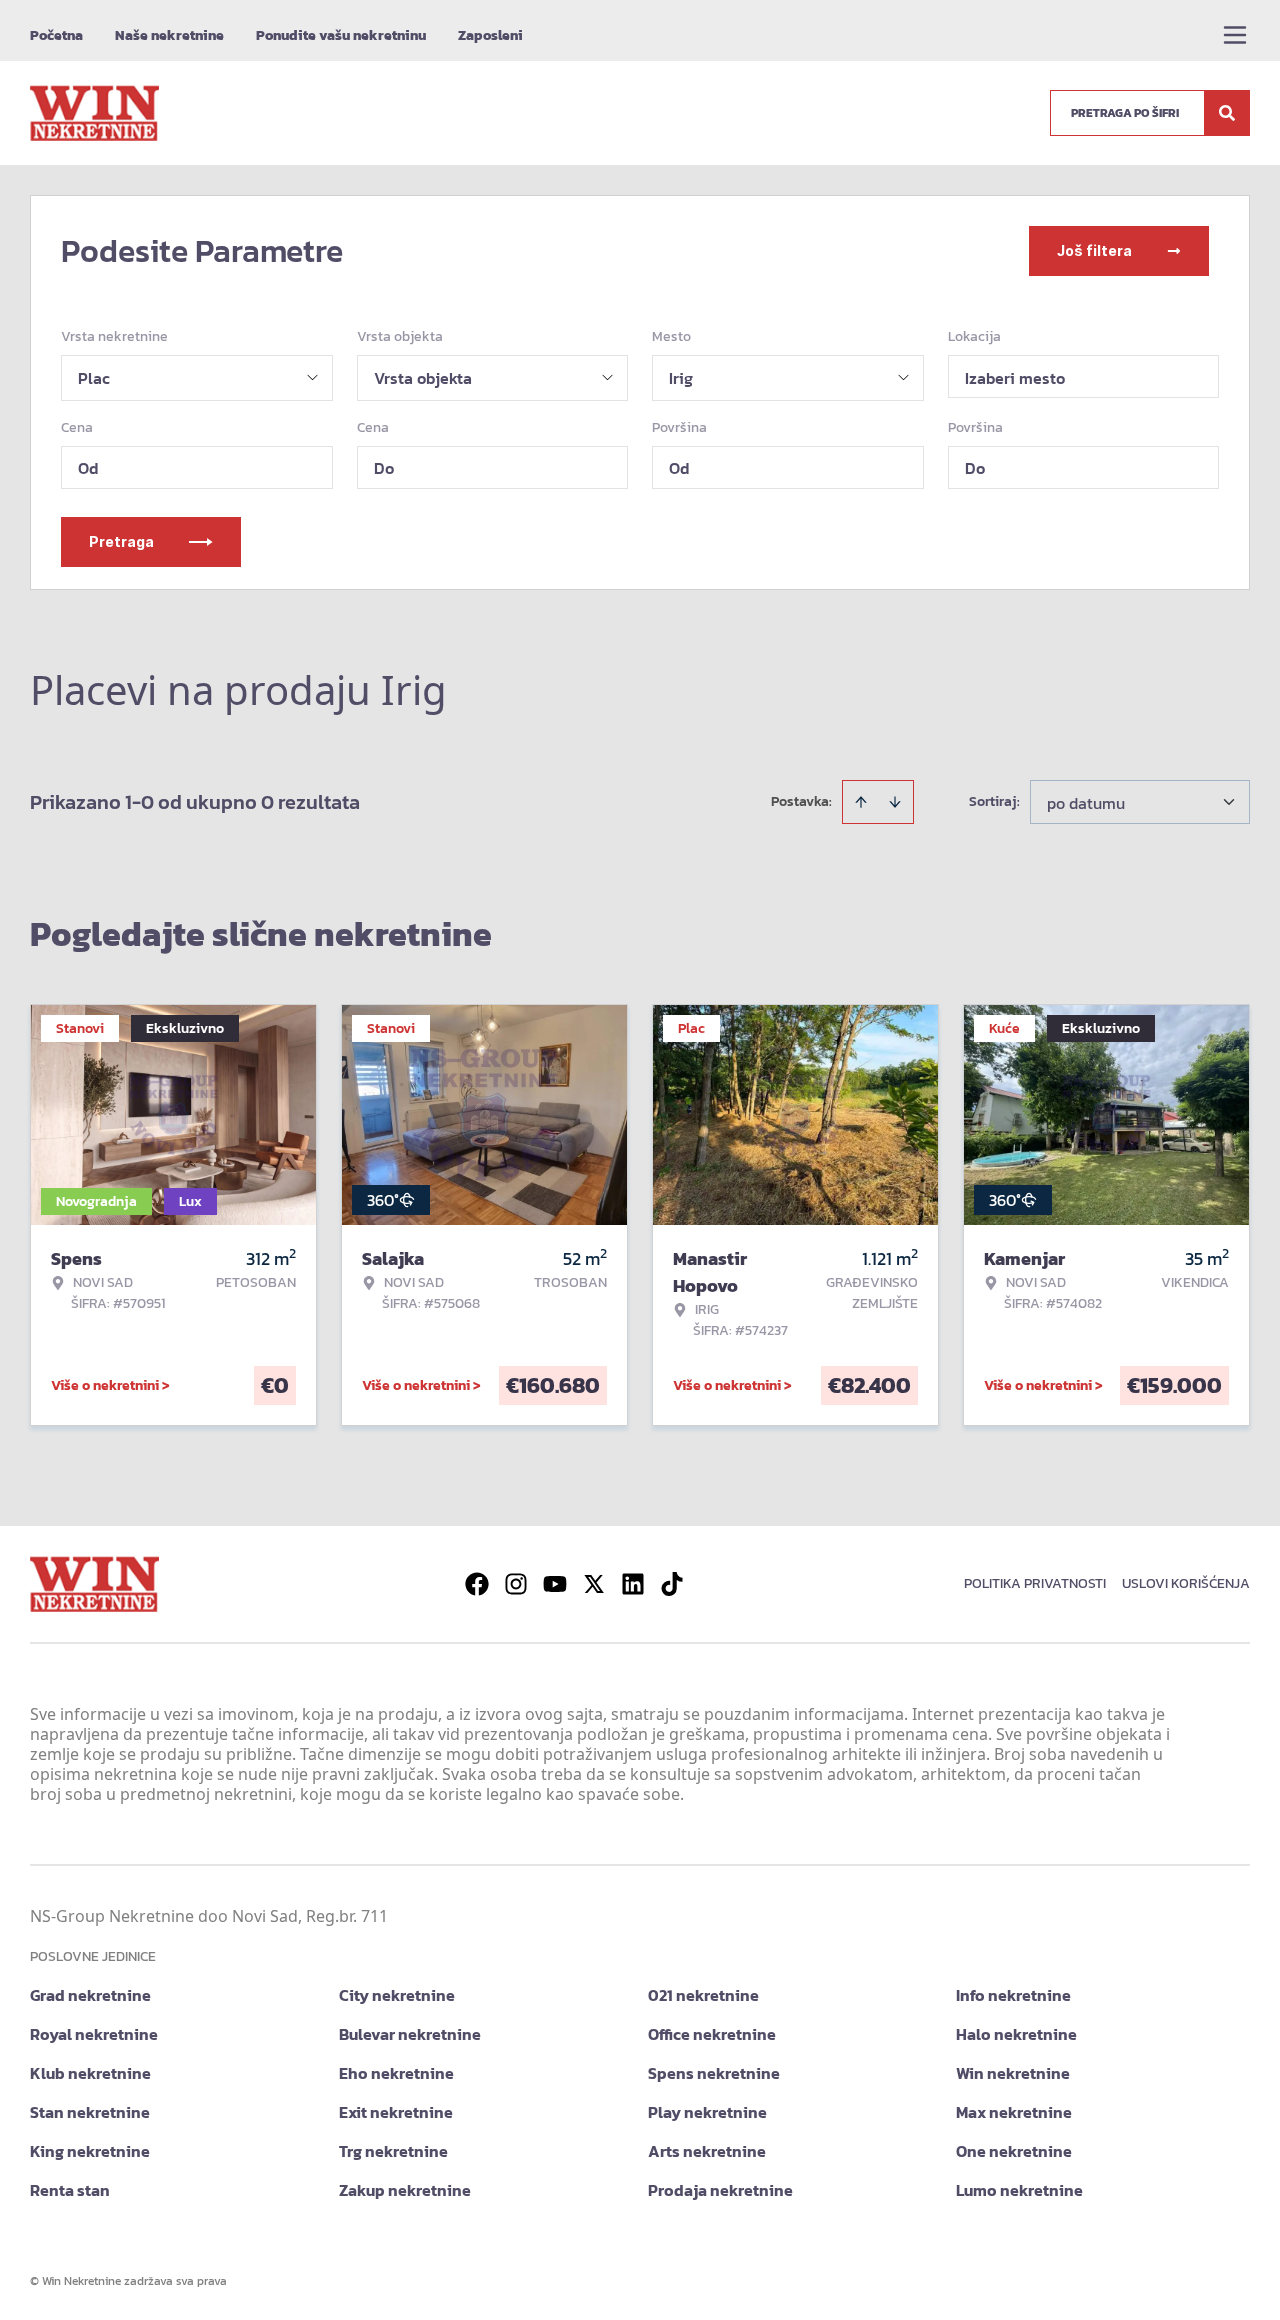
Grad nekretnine (90, 1995)
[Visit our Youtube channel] (555, 1584)
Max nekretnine (1014, 2112)
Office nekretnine (712, 2034)
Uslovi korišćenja (1186, 1583)
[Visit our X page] (594, 1584)
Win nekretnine (1013, 2073)
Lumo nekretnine (1019, 2190)
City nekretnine (397, 1995)
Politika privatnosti (1035, 1583)
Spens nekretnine (714, 2073)
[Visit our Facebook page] (477, 1584)
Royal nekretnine (94, 2034)
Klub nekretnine (90, 2073)
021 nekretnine (703, 1995)
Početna (56, 35)
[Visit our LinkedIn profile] (633, 1584)
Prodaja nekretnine (720, 2190)
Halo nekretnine (1016, 2034)
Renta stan (70, 2190)
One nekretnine (1014, 2151)
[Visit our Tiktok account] (672, 1584)
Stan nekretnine (90, 2112)
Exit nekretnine (396, 2112)
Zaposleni (490, 35)
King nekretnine (90, 2151)
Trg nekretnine (393, 2151)
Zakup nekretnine (405, 2190)
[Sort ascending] (861, 802)
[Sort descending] (895, 802)
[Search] (1227, 113)
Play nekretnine (707, 2112)
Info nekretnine (1013, 1995)
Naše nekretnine (169, 35)
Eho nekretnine (396, 2073)
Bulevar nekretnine (410, 2034)
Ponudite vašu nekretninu (341, 35)
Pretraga (121, 541)
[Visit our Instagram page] (516, 1584)
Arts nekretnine (707, 2151)
